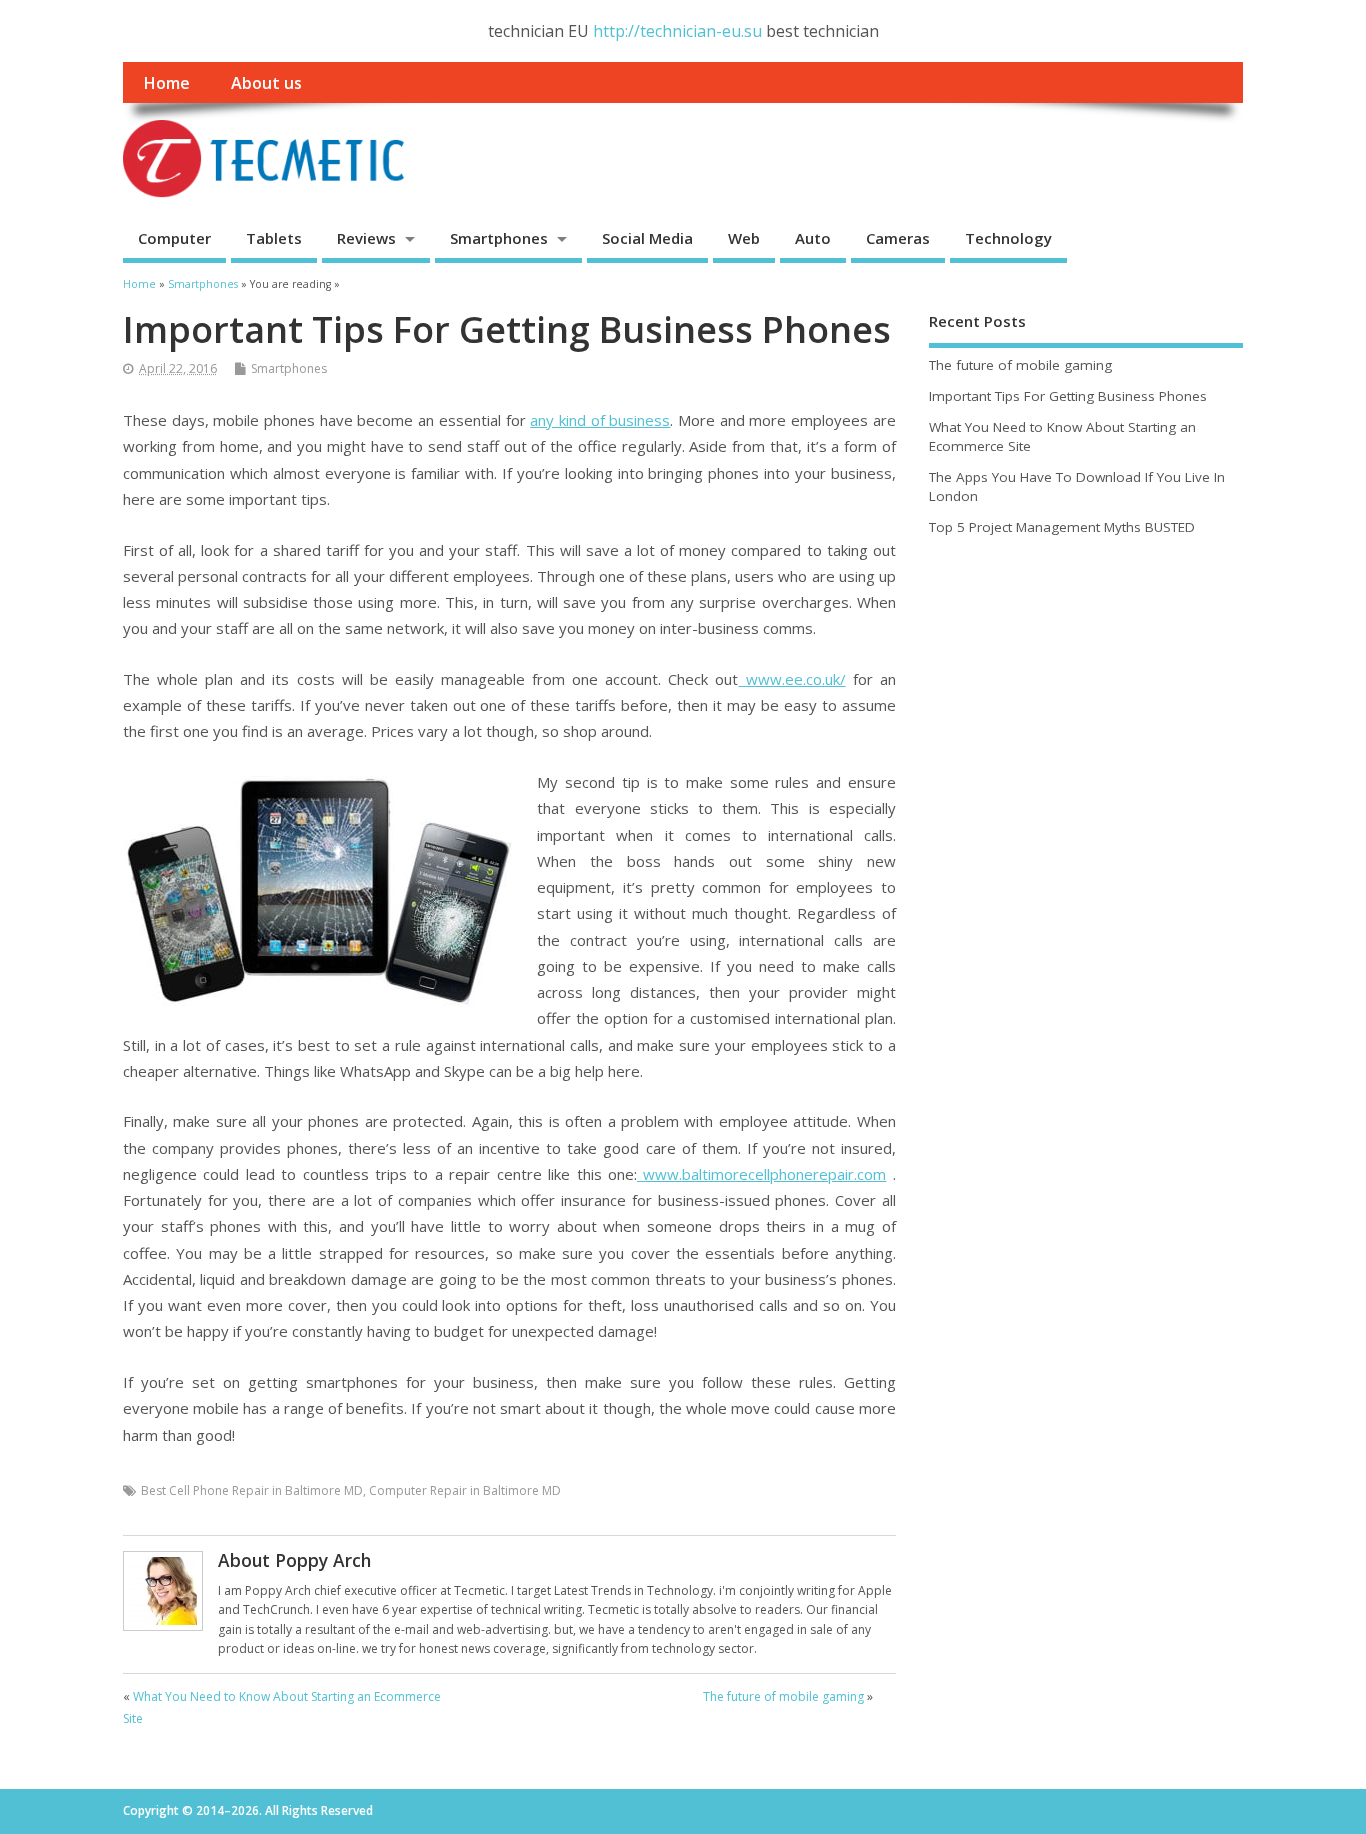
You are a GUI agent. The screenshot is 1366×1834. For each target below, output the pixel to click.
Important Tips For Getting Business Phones (1068, 396)
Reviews (366, 238)
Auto (813, 238)
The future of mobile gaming (783, 1696)
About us (266, 83)
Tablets (274, 238)
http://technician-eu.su (677, 31)
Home (166, 83)
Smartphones (499, 238)
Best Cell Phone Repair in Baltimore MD (252, 1490)
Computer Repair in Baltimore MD (465, 1490)
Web (744, 238)
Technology (1008, 238)
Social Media (647, 238)
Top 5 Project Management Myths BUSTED (1062, 527)
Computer (174, 238)
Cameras (898, 238)
